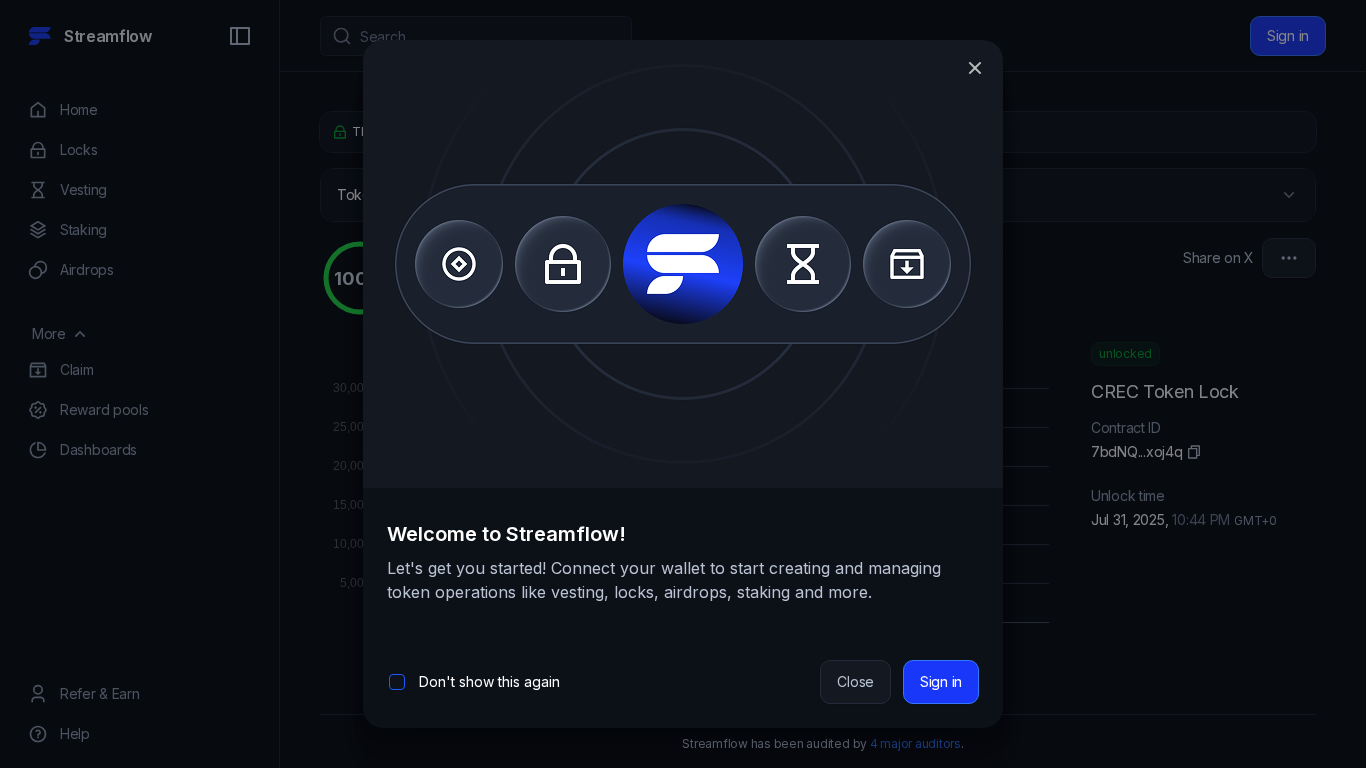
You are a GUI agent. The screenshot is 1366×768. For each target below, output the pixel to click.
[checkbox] (397, 682)
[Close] (975, 68)
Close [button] (855, 681)
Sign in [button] (941, 681)
